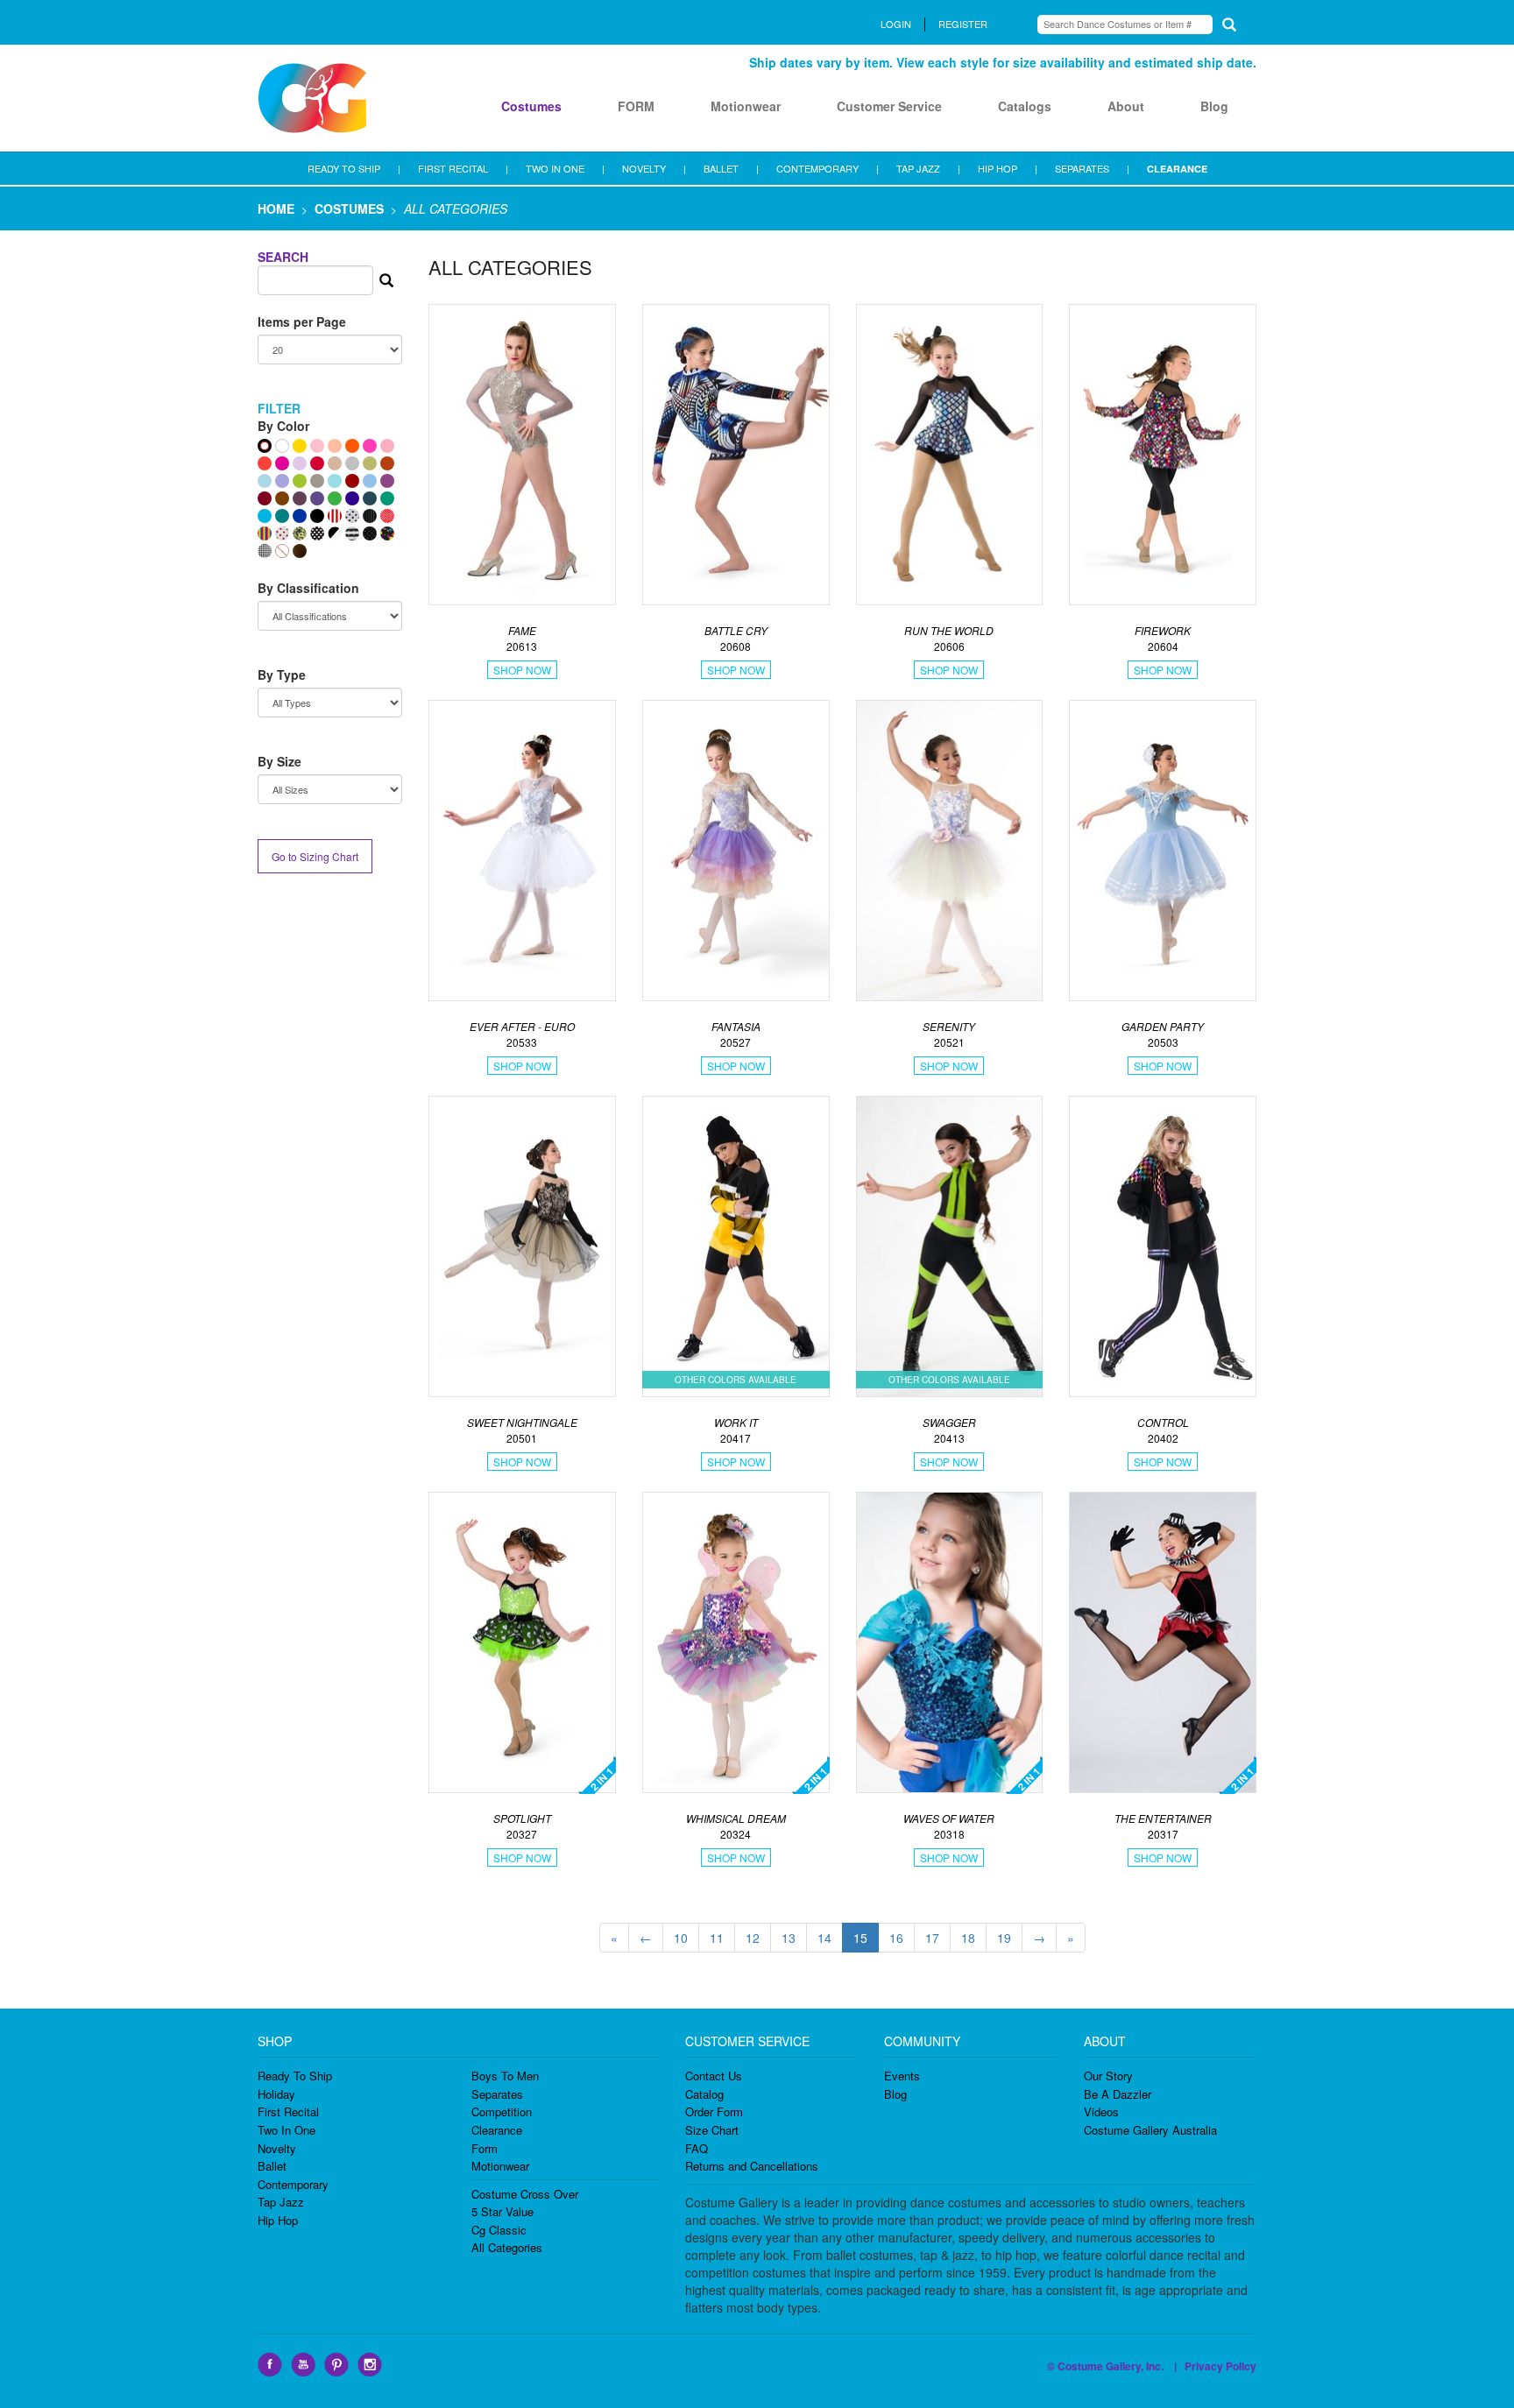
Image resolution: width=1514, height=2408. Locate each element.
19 (1004, 1938)
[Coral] (265, 463)
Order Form (714, 2111)
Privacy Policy (1220, 2366)
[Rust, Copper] (387, 463)
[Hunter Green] (387, 498)
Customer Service (889, 106)
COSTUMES (349, 208)
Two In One (287, 2130)
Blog (1214, 106)
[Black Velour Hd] (370, 533)
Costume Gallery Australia (1150, 2130)
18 (968, 1938)
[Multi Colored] (265, 533)
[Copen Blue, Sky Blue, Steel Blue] (370, 481)
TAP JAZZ (918, 168)
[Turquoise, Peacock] (265, 516)
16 (896, 1938)
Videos (1101, 2111)
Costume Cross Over (525, 2194)
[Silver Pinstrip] (370, 516)
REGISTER (963, 24)
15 (860, 1938)
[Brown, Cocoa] (282, 498)
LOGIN (896, 24)
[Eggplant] (300, 498)
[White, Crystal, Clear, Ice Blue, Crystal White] (282, 446)
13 (789, 1938)
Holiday (276, 2094)
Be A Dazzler (1118, 2094)
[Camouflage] (300, 533)
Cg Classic (499, 2230)
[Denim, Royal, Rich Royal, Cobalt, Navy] (300, 516)
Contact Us (714, 2076)
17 (932, 1938)
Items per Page (302, 321)
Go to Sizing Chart (315, 856)
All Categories (507, 2247)
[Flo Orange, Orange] (352, 446)
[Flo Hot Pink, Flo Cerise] (370, 446)
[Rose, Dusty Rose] (387, 446)
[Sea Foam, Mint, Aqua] (335, 481)
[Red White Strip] (335, 516)
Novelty (277, 2148)
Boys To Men (505, 2076)
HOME (276, 208)
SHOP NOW (522, 670)
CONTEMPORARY (817, 168)
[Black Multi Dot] (387, 533)
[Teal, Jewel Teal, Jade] (282, 516)
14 (824, 1938)
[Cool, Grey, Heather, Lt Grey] (317, 481)
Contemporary (293, 2184)
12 (753, 1938)
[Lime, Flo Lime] (300, 481)
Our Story (1108, 2076)
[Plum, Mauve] (387, 481)
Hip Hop (278, 2220)
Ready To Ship (295, 2076)
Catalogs (1025, 106)
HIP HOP (998, 168)
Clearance (497, 2130)
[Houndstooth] (265, 551)
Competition (502, 2111)
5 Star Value (502, 2211)
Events (902, 2076)
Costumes (531, 106)
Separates (497, 2094)
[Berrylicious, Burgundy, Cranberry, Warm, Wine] (265, 498)
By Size (279, 761)
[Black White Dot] (317, 533)
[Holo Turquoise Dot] (265, 481)
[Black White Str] (352, 533)
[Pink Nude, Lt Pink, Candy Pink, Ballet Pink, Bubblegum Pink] (317, 446)
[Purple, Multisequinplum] (352, 498)
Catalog (704, 2094)
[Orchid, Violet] (300, 463)
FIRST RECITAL (453, 168)
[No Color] (282, 551)
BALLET (721, 168)
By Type (282, 674)
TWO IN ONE (555, 168)
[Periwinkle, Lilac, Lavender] (282, 481)
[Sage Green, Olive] (370, 463)
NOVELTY (644, 168)
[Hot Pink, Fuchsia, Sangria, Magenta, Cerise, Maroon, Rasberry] (282, 463)
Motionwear (746, 106)
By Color (283, 426)
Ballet (272, 2166)
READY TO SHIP (344, 168)
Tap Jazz (281, 2202)
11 (717, 1938)
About (1126, 106)
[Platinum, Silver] (352, 463)
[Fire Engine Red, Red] (317, 463)
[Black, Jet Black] (317, 516)
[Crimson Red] (352, 481)
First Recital (288, 2111)
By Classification (308, 588)
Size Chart (712, 2130)
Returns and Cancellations (752, 2166)
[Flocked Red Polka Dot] (282, 533)
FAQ (697, 2148)
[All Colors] (265, 446)
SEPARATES (1082, 168)
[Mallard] (370, 498)
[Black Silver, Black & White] (335, 533)
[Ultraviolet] (317, 498)
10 (681, 1938)
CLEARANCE (1177, 169)
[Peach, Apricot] (335, 446)
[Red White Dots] (387, 516)
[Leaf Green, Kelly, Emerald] (335, 498)
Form (485, 2148)
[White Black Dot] (352, 516)
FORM (636, 106)
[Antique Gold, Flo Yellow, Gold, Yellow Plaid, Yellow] (300, 446)
